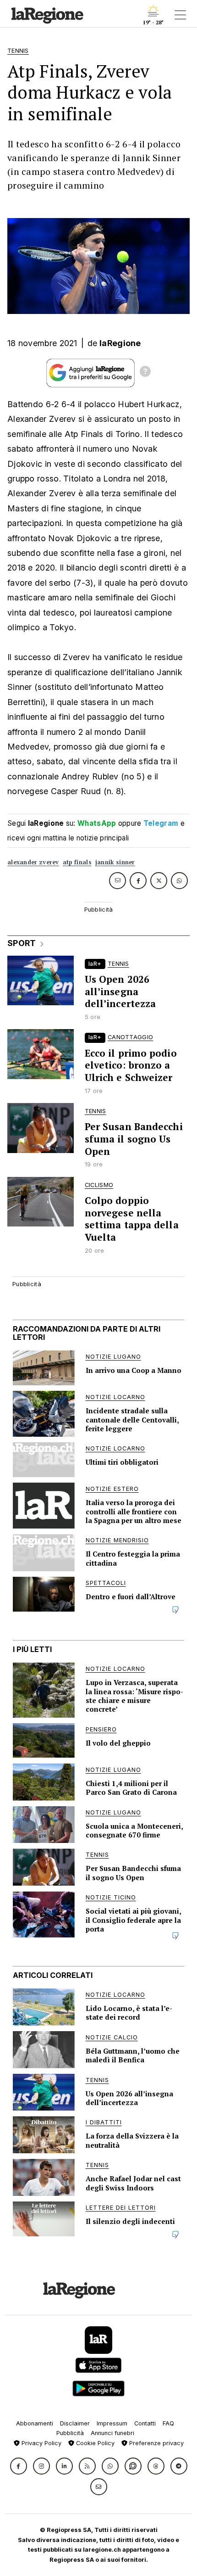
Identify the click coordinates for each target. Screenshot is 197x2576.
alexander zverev (33, 862)
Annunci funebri (112, 2433)
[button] (19, 2466)
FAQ (168, 2423)
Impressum (112, 2423)
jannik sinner (115, 862)
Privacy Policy (41, 2443)
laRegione (120, 343)
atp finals (77, 862)
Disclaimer (75, 2423)
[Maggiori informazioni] (145, 373)
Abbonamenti (35, 2423)
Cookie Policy (94, 2443)
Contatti (145, 2423)
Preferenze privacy (156, 2443)
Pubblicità (70, 2433)
